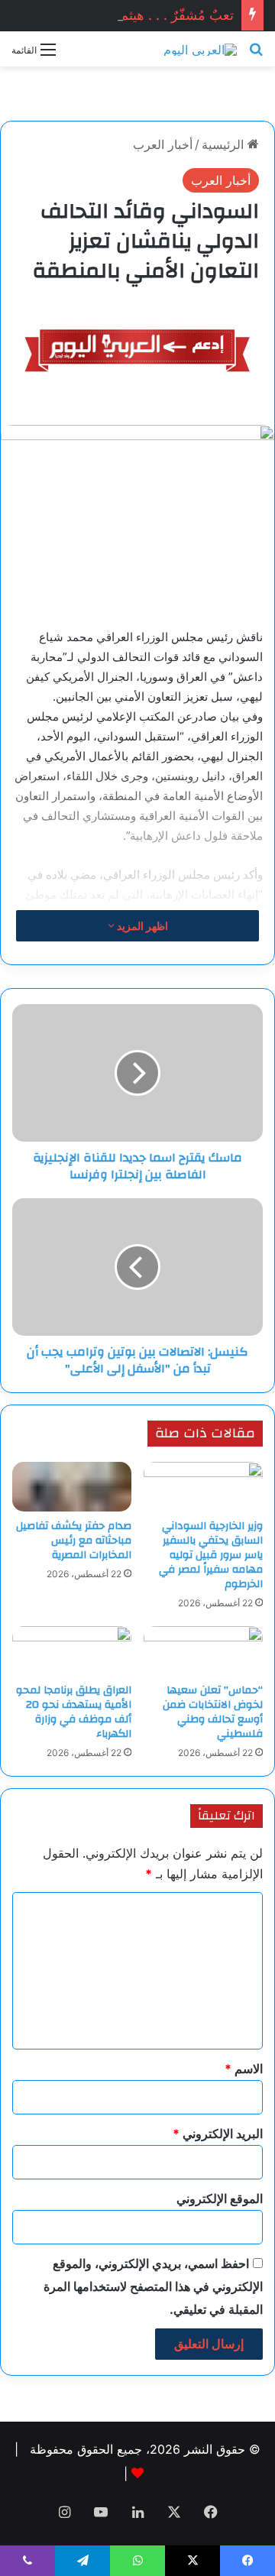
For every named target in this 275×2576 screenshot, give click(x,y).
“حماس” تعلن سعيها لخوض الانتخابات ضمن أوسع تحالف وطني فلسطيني (213, 1712)
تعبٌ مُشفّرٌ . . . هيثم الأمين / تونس (136, 15)
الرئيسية (225, 144)
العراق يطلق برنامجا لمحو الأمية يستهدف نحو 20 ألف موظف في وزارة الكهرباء (74, 1712)
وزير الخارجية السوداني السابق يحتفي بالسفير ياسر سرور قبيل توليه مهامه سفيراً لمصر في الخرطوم (211, 1555)
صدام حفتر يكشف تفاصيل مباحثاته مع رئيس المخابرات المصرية (74, 1541)
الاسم (244, 2069)
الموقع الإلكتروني (220, 2199)
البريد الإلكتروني (218, 2134)
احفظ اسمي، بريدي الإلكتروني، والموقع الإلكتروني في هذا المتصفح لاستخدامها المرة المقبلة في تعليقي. (153, 2286)
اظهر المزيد (141, 926)
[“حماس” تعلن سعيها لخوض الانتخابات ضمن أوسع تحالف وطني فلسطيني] (203, 1651)
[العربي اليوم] (200, 49)
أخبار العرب (163, 144)
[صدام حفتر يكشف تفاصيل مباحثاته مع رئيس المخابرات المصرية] (72, 1487)
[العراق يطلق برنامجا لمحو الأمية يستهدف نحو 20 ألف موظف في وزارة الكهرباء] (72, 1651)
